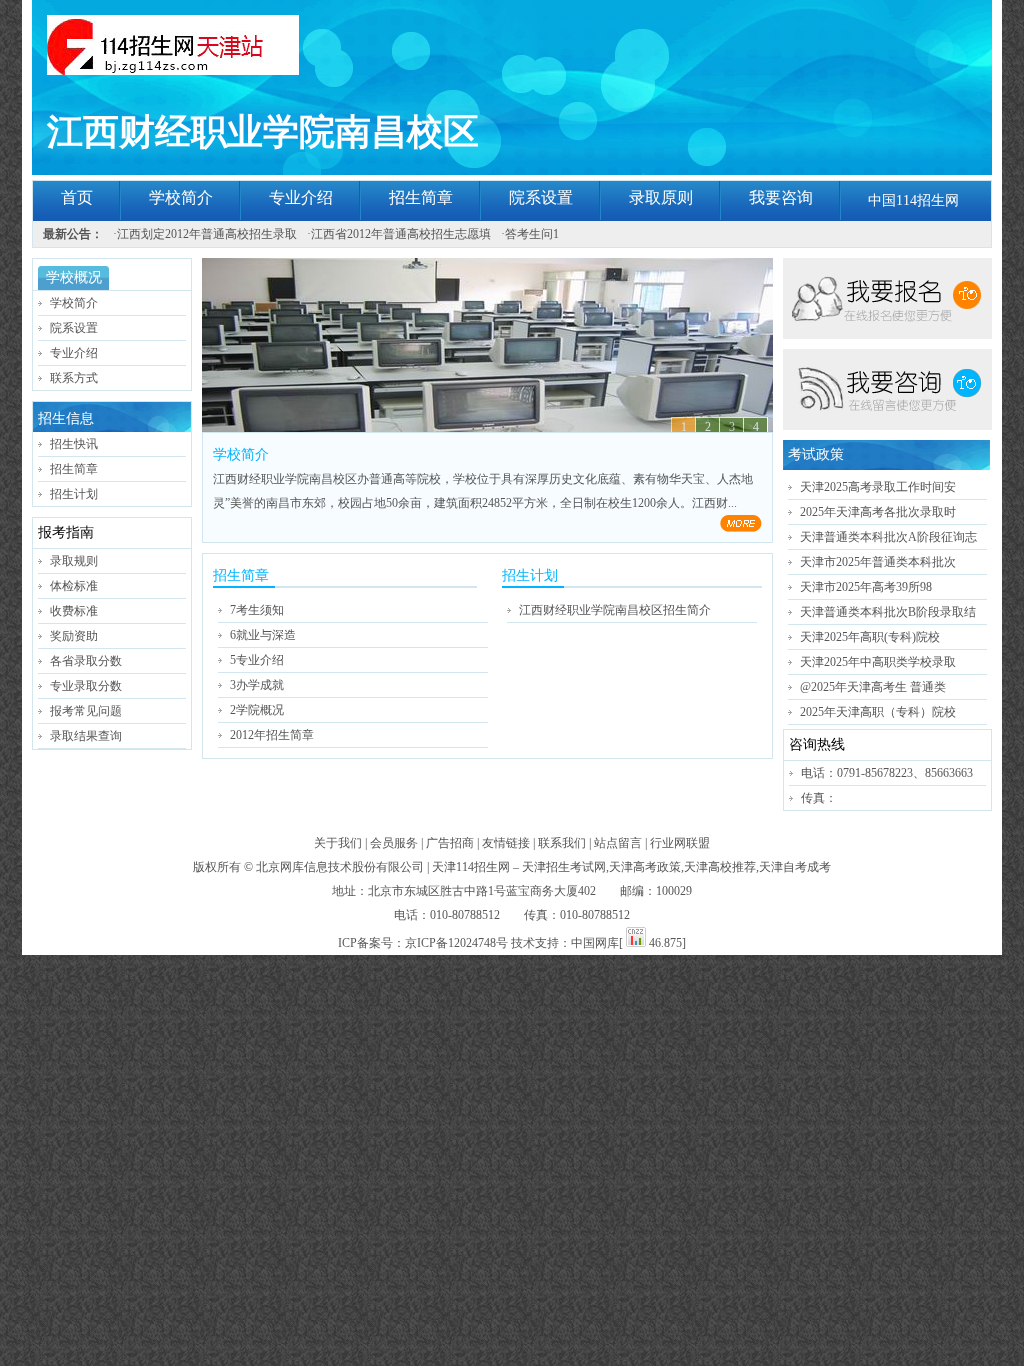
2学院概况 (257, 710)
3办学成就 (257, 685)
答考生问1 (532, 234)
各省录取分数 (86, 661)
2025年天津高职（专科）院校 (878, 712)
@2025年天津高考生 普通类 (873, 687)
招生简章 (421, 197)
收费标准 (74, 611)
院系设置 (541, 197)
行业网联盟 (680, 843)
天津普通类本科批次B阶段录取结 (888, 612)
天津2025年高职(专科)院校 (870, 637)
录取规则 (74, 561)
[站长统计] (636, 943)
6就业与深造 (263, 635)
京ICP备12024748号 (456, 943)
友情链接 (506, 843)
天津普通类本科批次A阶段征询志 (888, 537)
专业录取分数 (86, 686)
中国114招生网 (913, 200)
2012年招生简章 (272, 735)
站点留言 (618, 843)
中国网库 (595, 943)
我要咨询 (781, 197)
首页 (77, 197)
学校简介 (181, 197)
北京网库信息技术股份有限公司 (340, 867)
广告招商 (450, 843)
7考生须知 (257, 610)
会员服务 (394, 843)
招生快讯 (74, 444)
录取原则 (661, 197)
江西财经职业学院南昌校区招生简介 (615, 610)
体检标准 (74, 586)
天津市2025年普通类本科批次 (878, 562)
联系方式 (74, 378)
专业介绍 (301, 197)
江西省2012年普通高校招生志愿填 (401, 234)
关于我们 (338, 843)
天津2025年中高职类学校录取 (878, 662)
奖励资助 (74, 636)
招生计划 (74, 494)
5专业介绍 (257, 660)
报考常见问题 (86, 711)
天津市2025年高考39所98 (866, 587)
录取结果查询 (86, 736)
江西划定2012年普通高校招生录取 (207, 234)
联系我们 (562, 843)
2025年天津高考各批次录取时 (878, 512)
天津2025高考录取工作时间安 (878, 487)
